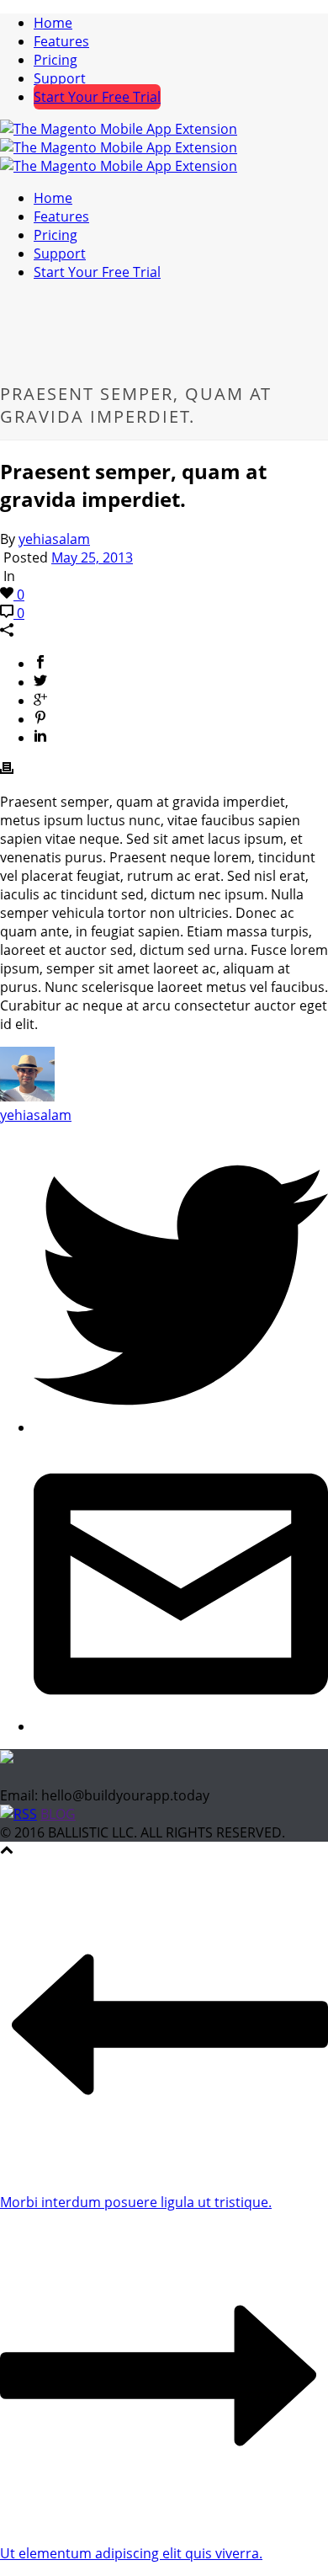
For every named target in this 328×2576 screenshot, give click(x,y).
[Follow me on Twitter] (181, 1427)
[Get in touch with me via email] (181, 1726)
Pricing (56, 60)
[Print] (7, 770)
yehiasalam (54, 539)
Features (61, 41)
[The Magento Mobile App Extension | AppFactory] (119, 147)
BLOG (58, 1814)
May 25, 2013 (92, 557)
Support (60, 78)
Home (53, 23)
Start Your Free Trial (97, 97)
